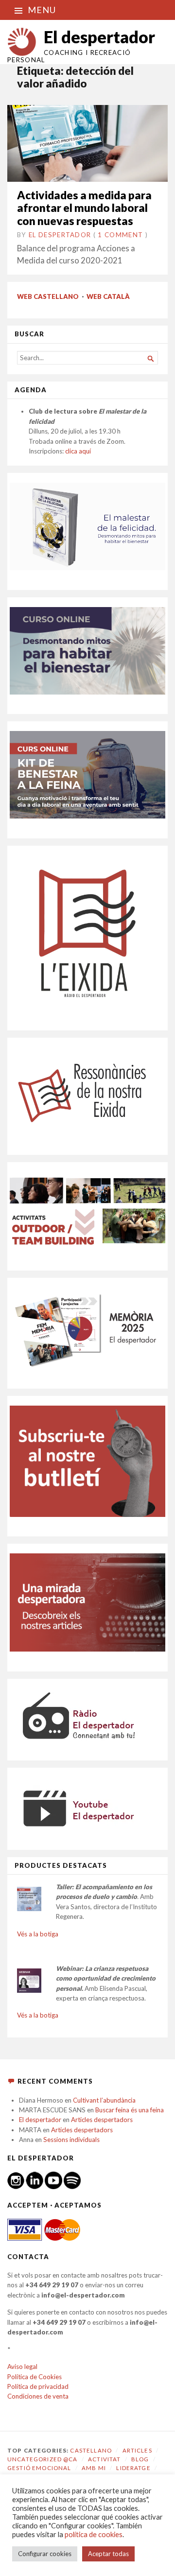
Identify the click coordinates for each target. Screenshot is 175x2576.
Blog (140, 2459)
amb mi (94, 2468)
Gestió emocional (39, 2468)
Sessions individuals (71, 2140)
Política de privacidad (38, 2386)
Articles (137, 2450)
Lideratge (133, 2468)
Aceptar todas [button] (108, 2554)
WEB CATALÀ (108, 296)
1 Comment (120, 235)
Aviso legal (22, 2367)
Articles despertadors (102, 2120)
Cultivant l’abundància (104, 2100)
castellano (91, 2450)
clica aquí (78, 451)
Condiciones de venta (38, 2396)
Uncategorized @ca (43, 2459)
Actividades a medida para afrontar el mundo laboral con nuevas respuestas (84, 208)
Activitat (104, 2459)
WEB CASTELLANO (48, 296)
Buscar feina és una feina (130, 2110)
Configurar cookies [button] (45, 2554)
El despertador (99, 37)
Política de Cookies (35, 2377)
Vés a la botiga (38, 1934)
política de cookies (94, 2534)
